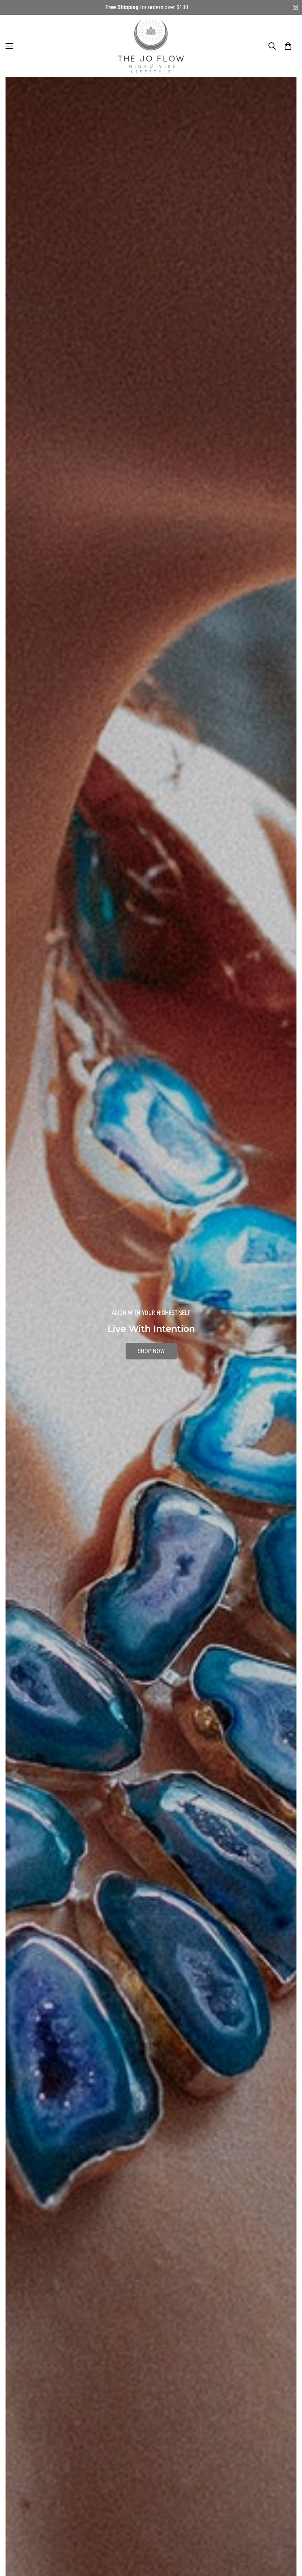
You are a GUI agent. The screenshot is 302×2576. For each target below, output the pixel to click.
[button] (288, 46)
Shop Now (151, 1359)
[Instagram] (295, 7)
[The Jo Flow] (151, 46)
